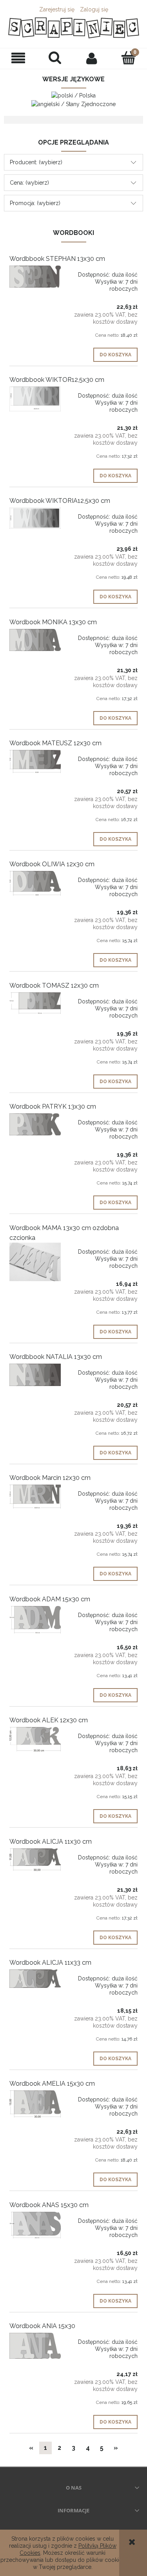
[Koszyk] (129, 58)
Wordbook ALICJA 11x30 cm (51, 1842)
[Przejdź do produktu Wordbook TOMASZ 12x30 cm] (35, 1003)
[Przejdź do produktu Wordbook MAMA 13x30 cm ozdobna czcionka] (35, 1262)
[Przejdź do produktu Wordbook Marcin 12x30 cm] (35, 1497)
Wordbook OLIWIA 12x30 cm (52, 864)
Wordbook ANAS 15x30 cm (49, 2205)
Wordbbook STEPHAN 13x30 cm (57, 259)
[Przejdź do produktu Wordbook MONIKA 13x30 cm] (35, 640)
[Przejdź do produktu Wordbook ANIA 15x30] (35, 2346)
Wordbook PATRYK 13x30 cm (53, 1106)
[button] (18, 58)
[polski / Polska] (73, 95)
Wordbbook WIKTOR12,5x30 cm (57, 380)
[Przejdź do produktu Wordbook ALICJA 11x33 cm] (35, 1979)
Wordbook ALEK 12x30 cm (49, 1720)
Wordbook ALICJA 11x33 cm (50, 1963)
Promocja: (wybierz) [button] (35, 203)
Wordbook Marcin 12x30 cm (50, 1478)
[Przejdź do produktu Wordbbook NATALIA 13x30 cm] (35, 1375)
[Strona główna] (73, 28)
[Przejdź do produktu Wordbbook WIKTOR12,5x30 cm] (35, 399)
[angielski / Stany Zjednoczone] (73, 103)
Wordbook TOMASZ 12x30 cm (54, 985)
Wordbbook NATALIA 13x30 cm (56, 1357)
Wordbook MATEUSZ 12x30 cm (55, 743)
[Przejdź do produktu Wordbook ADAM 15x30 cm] (35, 1620)
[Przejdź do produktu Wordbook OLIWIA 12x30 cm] (35, 883)
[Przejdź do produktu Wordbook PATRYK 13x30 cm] (35, 1124)
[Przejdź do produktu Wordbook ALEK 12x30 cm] (35, 1739)
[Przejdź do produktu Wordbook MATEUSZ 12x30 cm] (35, 762)
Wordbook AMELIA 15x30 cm (52, 2084)
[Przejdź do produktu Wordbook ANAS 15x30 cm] (35, 2225)
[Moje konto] (92, 58)
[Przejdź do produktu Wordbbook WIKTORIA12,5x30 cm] (35, 518)
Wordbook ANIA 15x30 (42, 2326)
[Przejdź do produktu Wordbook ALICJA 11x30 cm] (35, 1860)
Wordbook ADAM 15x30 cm (50, 1599)
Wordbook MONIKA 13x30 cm (53, 622)
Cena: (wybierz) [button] (29, 183)
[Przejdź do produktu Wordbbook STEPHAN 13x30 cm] (35, 277)
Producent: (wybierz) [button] (36, 162)
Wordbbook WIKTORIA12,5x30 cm (60, 501)
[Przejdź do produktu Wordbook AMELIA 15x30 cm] (35, 2104)
